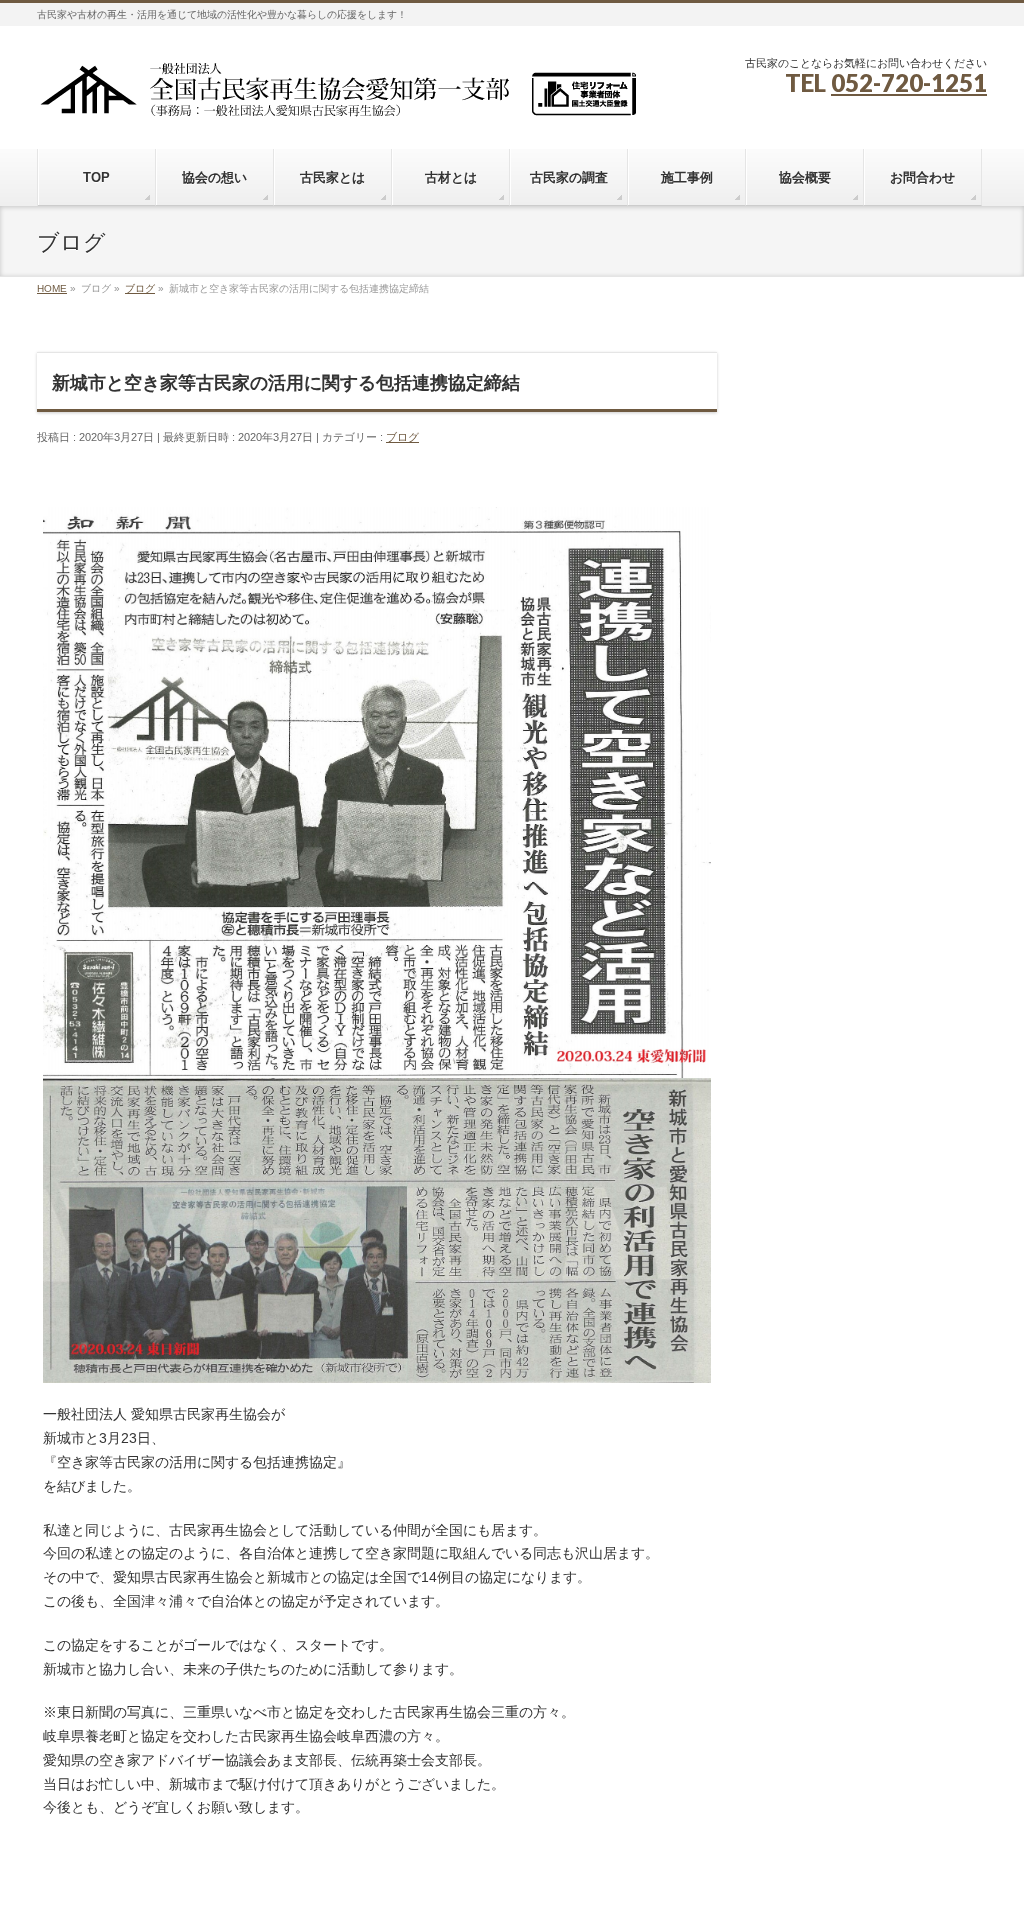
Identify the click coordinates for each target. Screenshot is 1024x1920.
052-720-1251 (909, 82)
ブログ (402, 437)
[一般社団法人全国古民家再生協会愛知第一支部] (337, 96)
